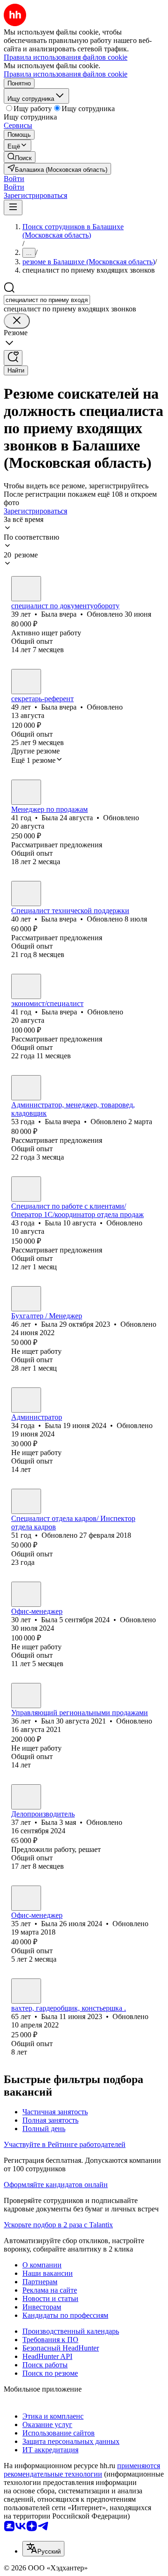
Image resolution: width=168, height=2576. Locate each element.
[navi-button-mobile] (13, 208)
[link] (20, 157)
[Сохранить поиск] (13, 358)
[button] (14, 179)
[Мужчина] (26, 1696)
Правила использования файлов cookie (66, 74)
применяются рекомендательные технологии (82, 2470)
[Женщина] (26, 589)
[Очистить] (17, 321)
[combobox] (47, 300)
